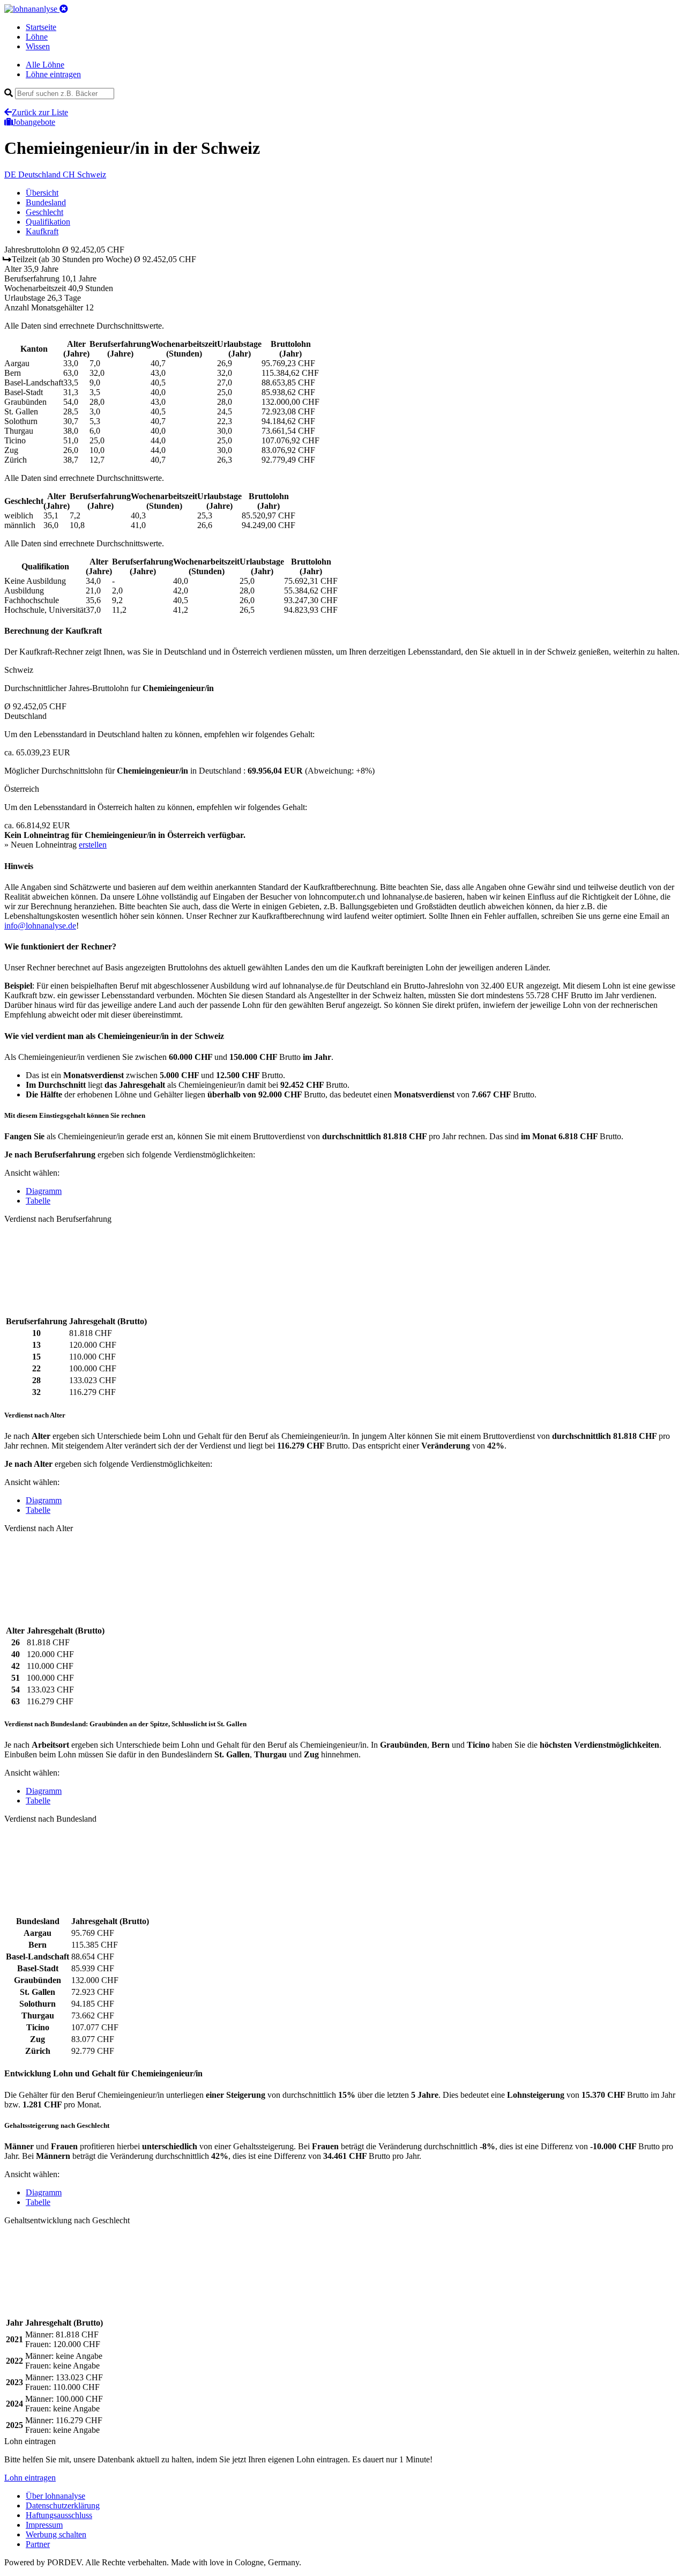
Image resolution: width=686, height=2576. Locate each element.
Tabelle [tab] (38, 1201)
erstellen (93, 845)
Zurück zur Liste (40, 112)
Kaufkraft (42, 231)
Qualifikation (48, 222)
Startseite (41, 27)
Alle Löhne (45, 65)
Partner (38, 2544)
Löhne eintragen (53, 74)
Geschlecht (44, 212)
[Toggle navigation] (64, 9)
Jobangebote (34, 122)
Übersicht (42, 193)
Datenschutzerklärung (63, 2506)
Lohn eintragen (30, 2478)
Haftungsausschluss (59, 2515)
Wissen (38, 46)
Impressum (44, 2525)
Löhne (37, 37)
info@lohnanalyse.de (40, 926)
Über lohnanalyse (55, 2496)
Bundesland (46, 202)
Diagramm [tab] (44, 1191)
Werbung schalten (56, 2534)
